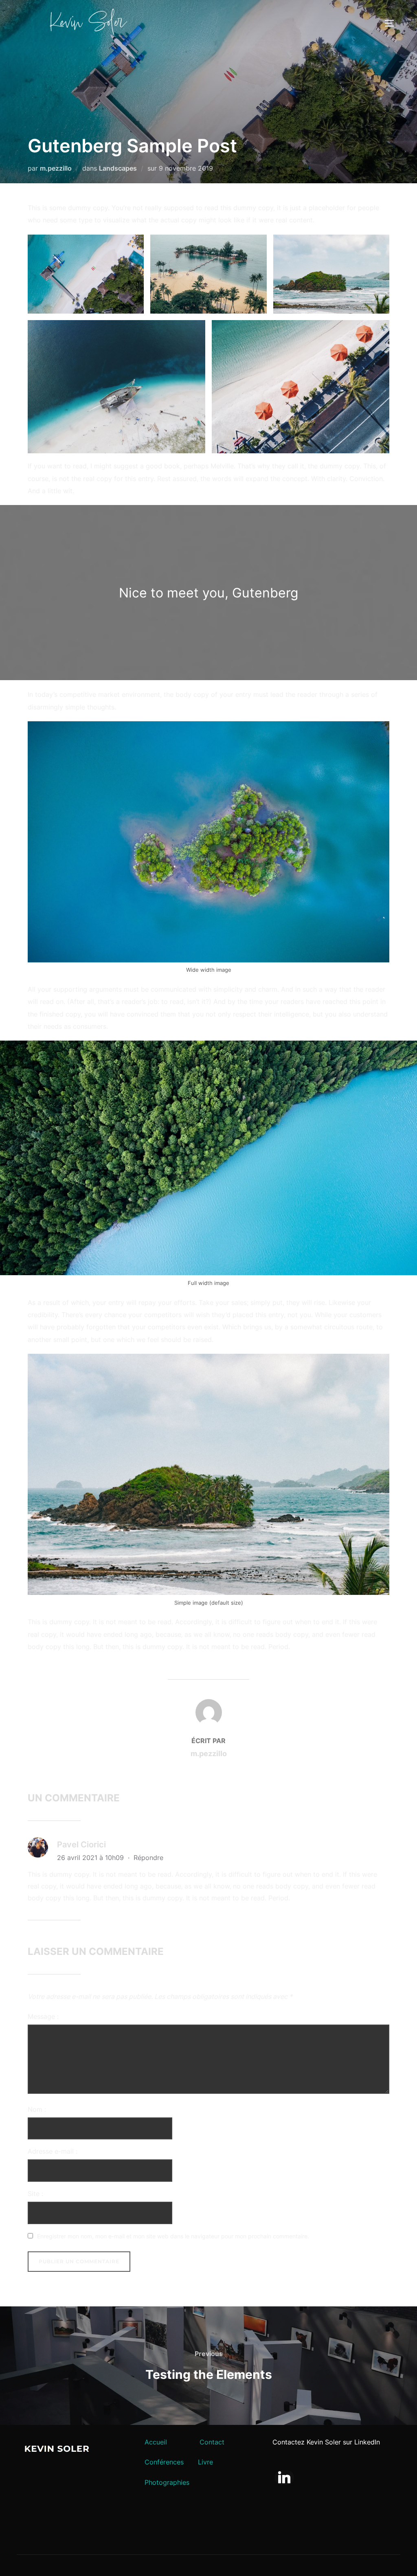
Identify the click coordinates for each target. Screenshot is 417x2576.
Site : (35, 2194)
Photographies (167, 2482)
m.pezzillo (56, 168)
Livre (205, 2462)
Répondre (148, 1858)
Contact (212, 2442)
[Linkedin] (284, 2477)
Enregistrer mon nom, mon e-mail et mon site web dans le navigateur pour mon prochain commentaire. (173, 2236)
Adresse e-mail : (53, 2151)
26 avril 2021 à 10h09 (91, 1858)
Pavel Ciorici (81, 1845)
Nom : (37, 2109)
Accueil (156, 2442)
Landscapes (118, 168)
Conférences (164, 2462)
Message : (43, 2016)
